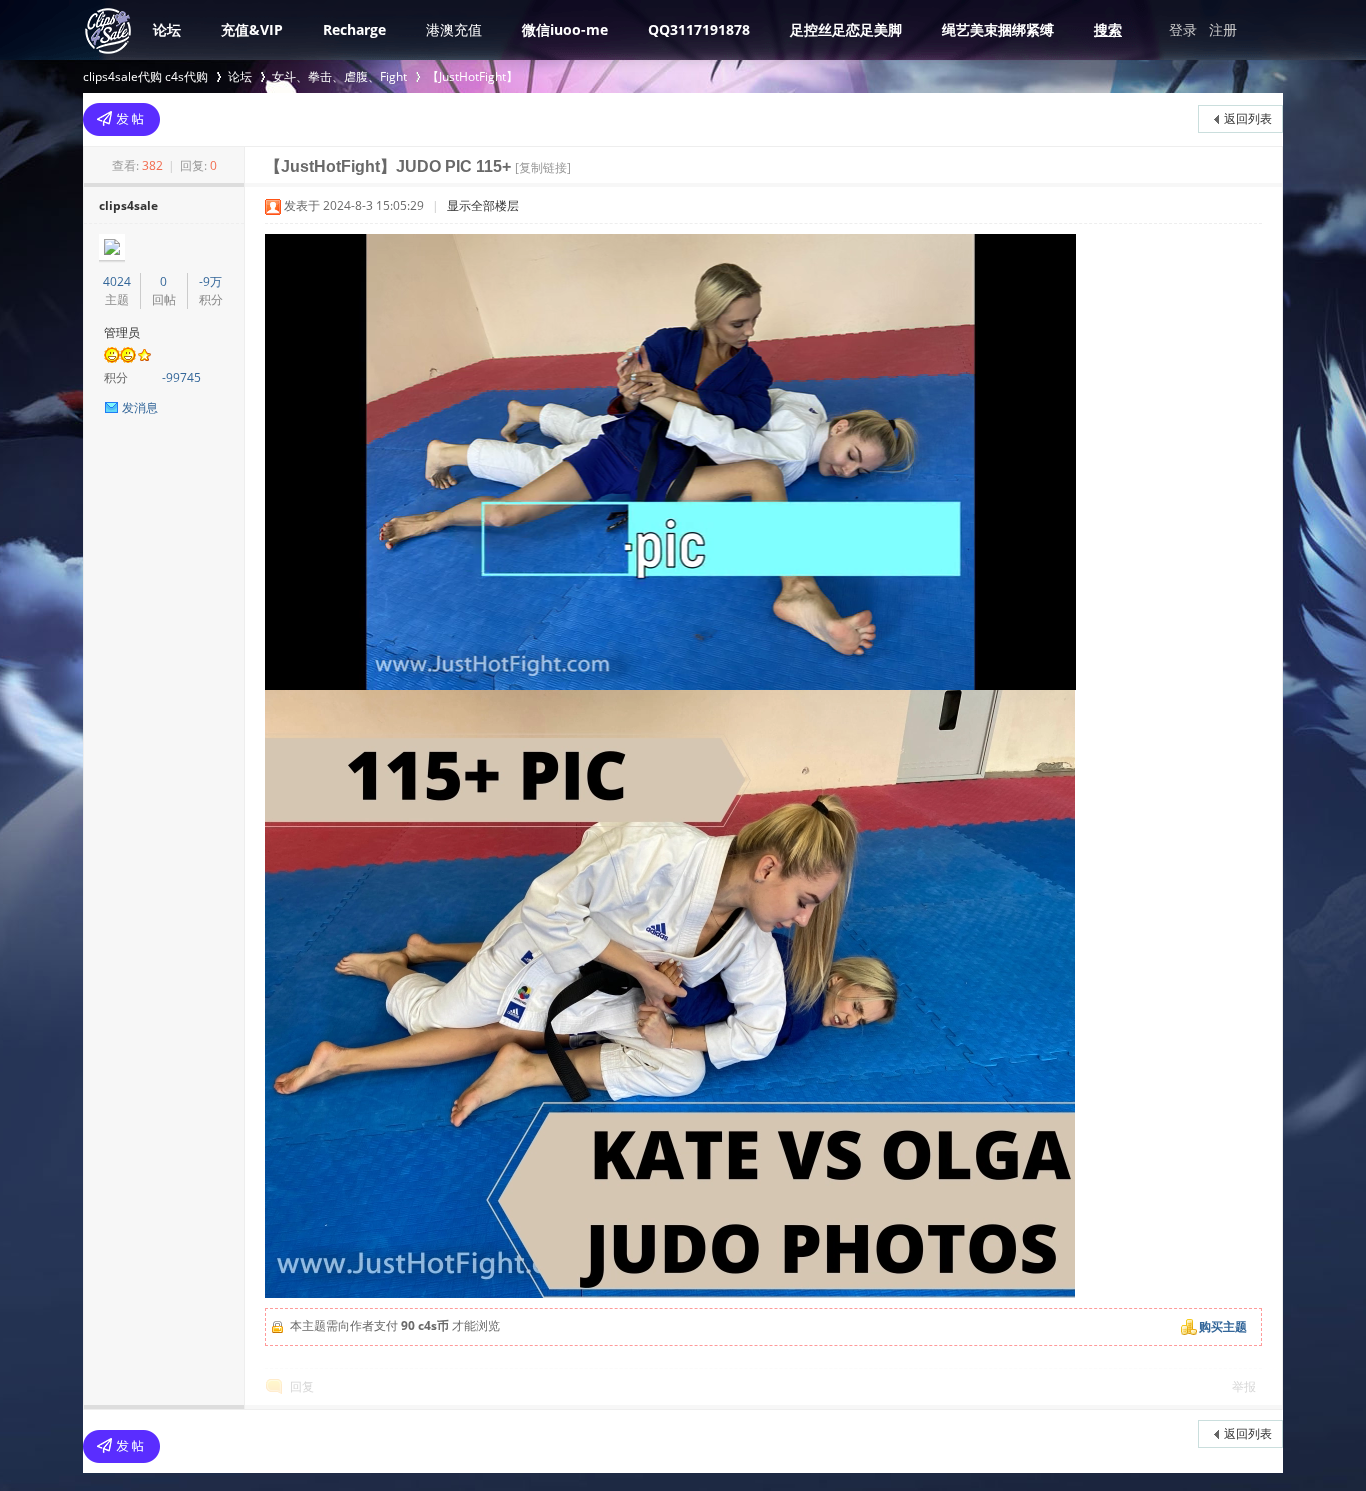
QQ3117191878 (699, 29)
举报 (1244, 1386)
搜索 (1108, 29)
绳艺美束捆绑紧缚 (998, 29)
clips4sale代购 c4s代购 (145, 76)
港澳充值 (454, 29)
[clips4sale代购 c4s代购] (108, 51)
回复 (302, 1386)
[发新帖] (121, 119)
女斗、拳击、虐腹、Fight (339, 76)
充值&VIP (252, 29)
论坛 (167, 29)
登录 (1183, 29)
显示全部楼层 (483, 205)
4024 (117, 281)
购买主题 (1223, 1326)
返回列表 (1248, 118)
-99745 (181, 377)
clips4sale (128, 205)
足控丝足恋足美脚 (846, 29)
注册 (1223, 29)
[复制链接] (543, 167)
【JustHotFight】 (472, 76)
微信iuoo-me (565, 29)
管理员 (122, 332)
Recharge (354, 29)
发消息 (140, 407)
